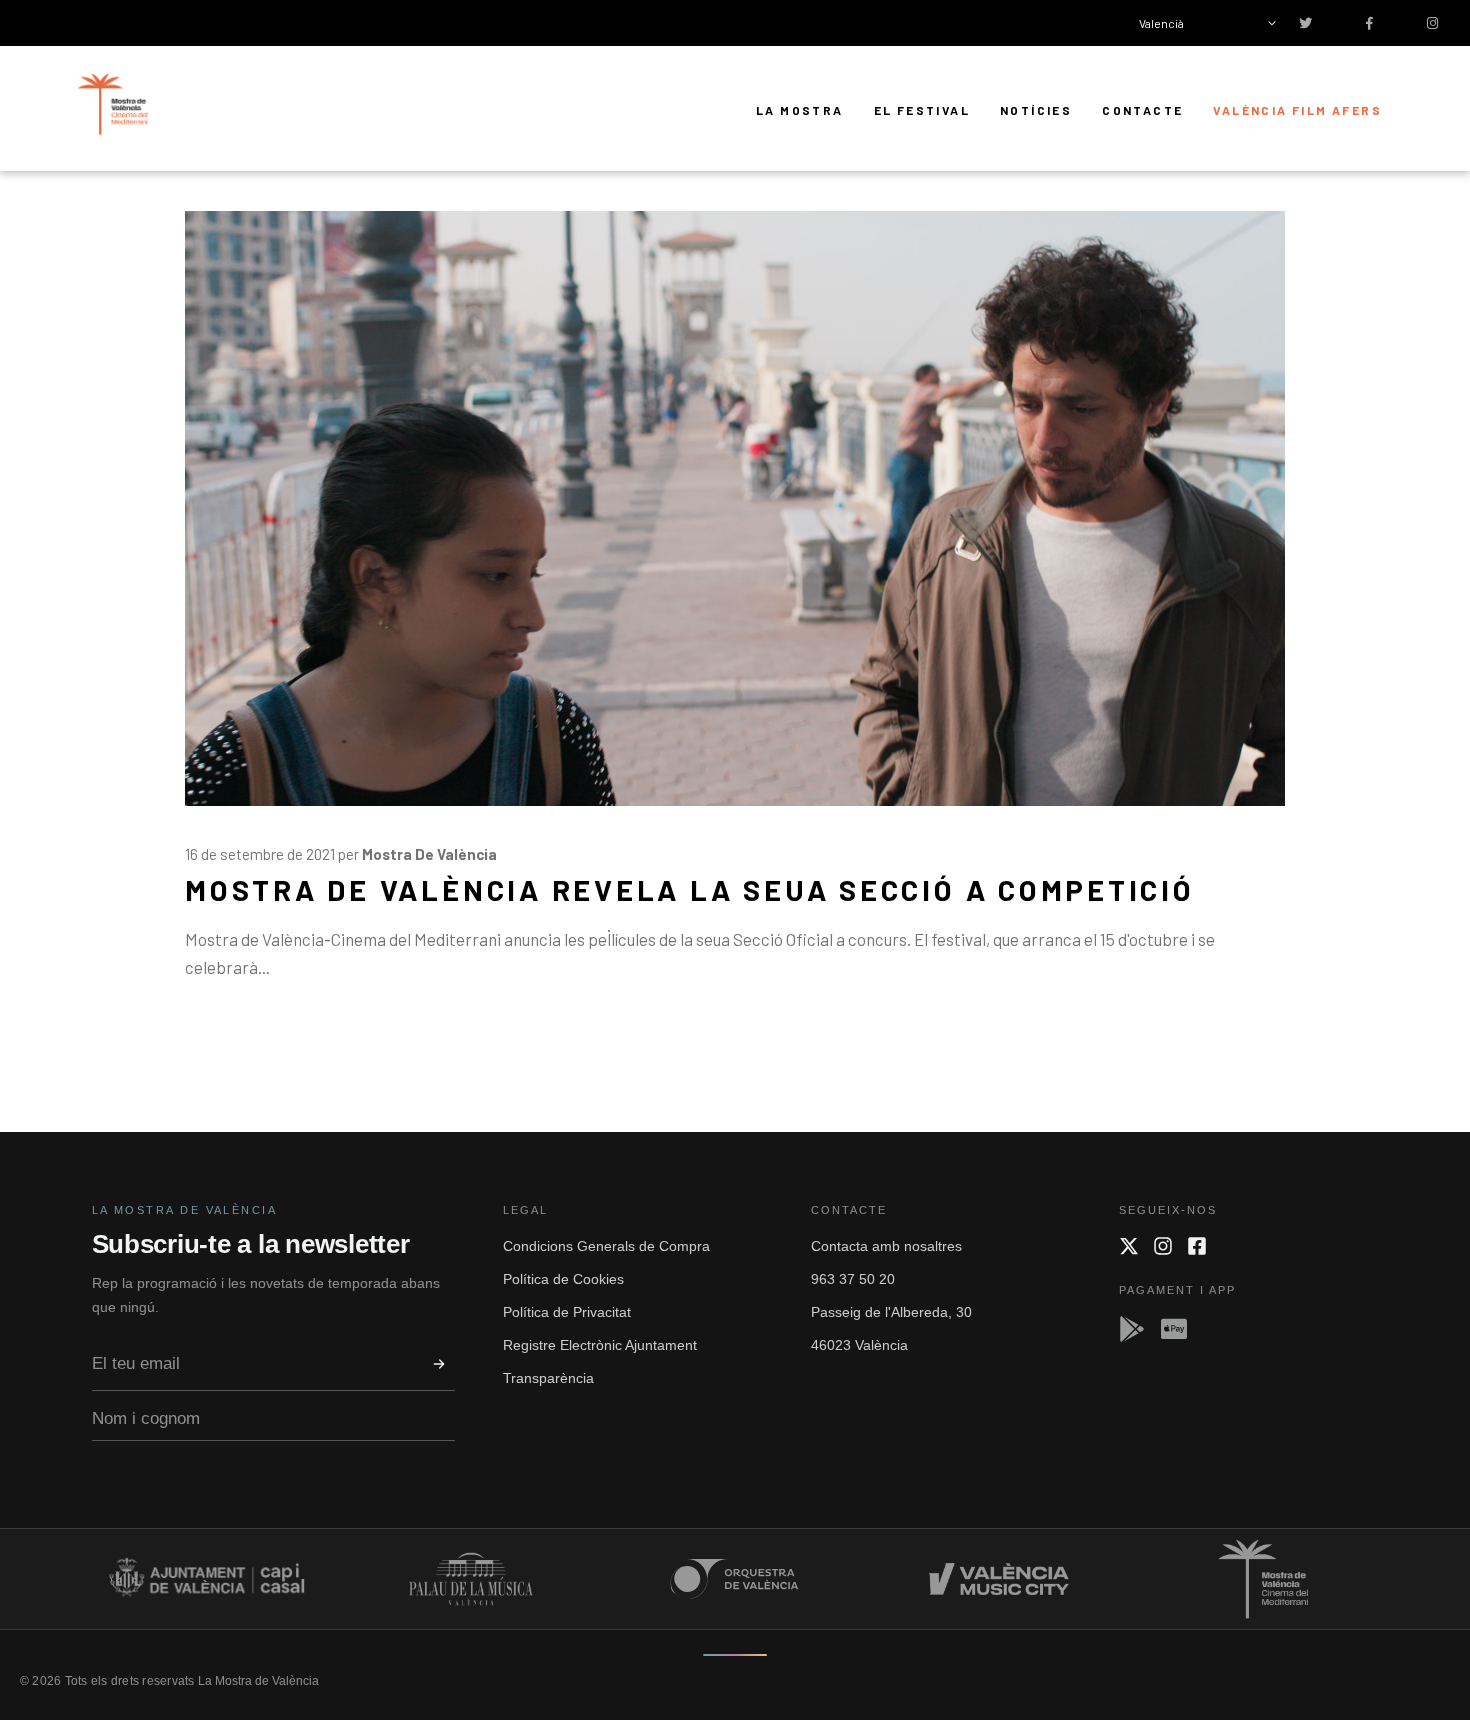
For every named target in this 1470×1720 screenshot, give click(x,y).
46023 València (859, 1345)
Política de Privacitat (567, 1312)
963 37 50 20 (853, 1279)
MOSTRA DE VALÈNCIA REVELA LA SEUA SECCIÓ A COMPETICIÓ (690, 889)
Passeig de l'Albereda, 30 (891, 1312)
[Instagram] (1163, 1246)
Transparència (548, 1378)
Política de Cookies (563, 1279)
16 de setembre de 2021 (260, 854)
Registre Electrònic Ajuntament (600, 1345)
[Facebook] (1197, 1246)
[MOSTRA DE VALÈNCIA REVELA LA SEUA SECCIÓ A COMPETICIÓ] (735, 508)
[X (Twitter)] (1129, 1246)
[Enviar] (439, 1364)
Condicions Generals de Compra (606, 1246)
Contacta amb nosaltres (886, 1246)
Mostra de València (429, 854)
